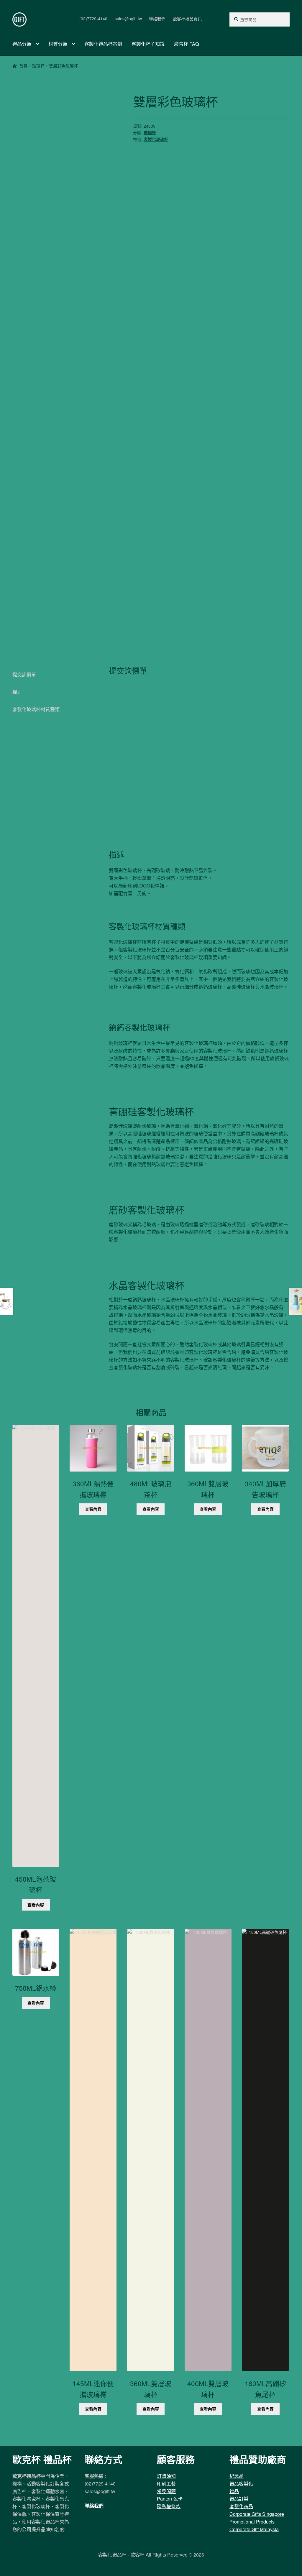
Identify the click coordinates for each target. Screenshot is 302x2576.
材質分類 (58, 44)
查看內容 (36, 1905)
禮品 (234, 2491)
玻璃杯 (38, 66)
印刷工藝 (166, 2484)
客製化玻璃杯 (156, 139)
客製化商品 (241, 2506)
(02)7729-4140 (93, 19)
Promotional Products (252, 2522)
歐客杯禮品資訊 (187, 19)
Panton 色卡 (170, 2499)
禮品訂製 (239, 2499)
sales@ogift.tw (128, 19)
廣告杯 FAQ (186, 44)
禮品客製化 (241, 2484)
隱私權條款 (169, 2506)
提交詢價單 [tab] (24, 674)
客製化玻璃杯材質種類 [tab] (36, 709)
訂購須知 (166, 2476)
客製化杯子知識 (148, 44)
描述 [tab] (17, 692)
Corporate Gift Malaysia (254, 2529)
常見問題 (166, 2491)
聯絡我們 (157, 19)
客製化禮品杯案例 (103, 44)
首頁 (23, 66)
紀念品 (237, 2476)
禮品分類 (22, 44)
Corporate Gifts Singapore (257, 2514)
